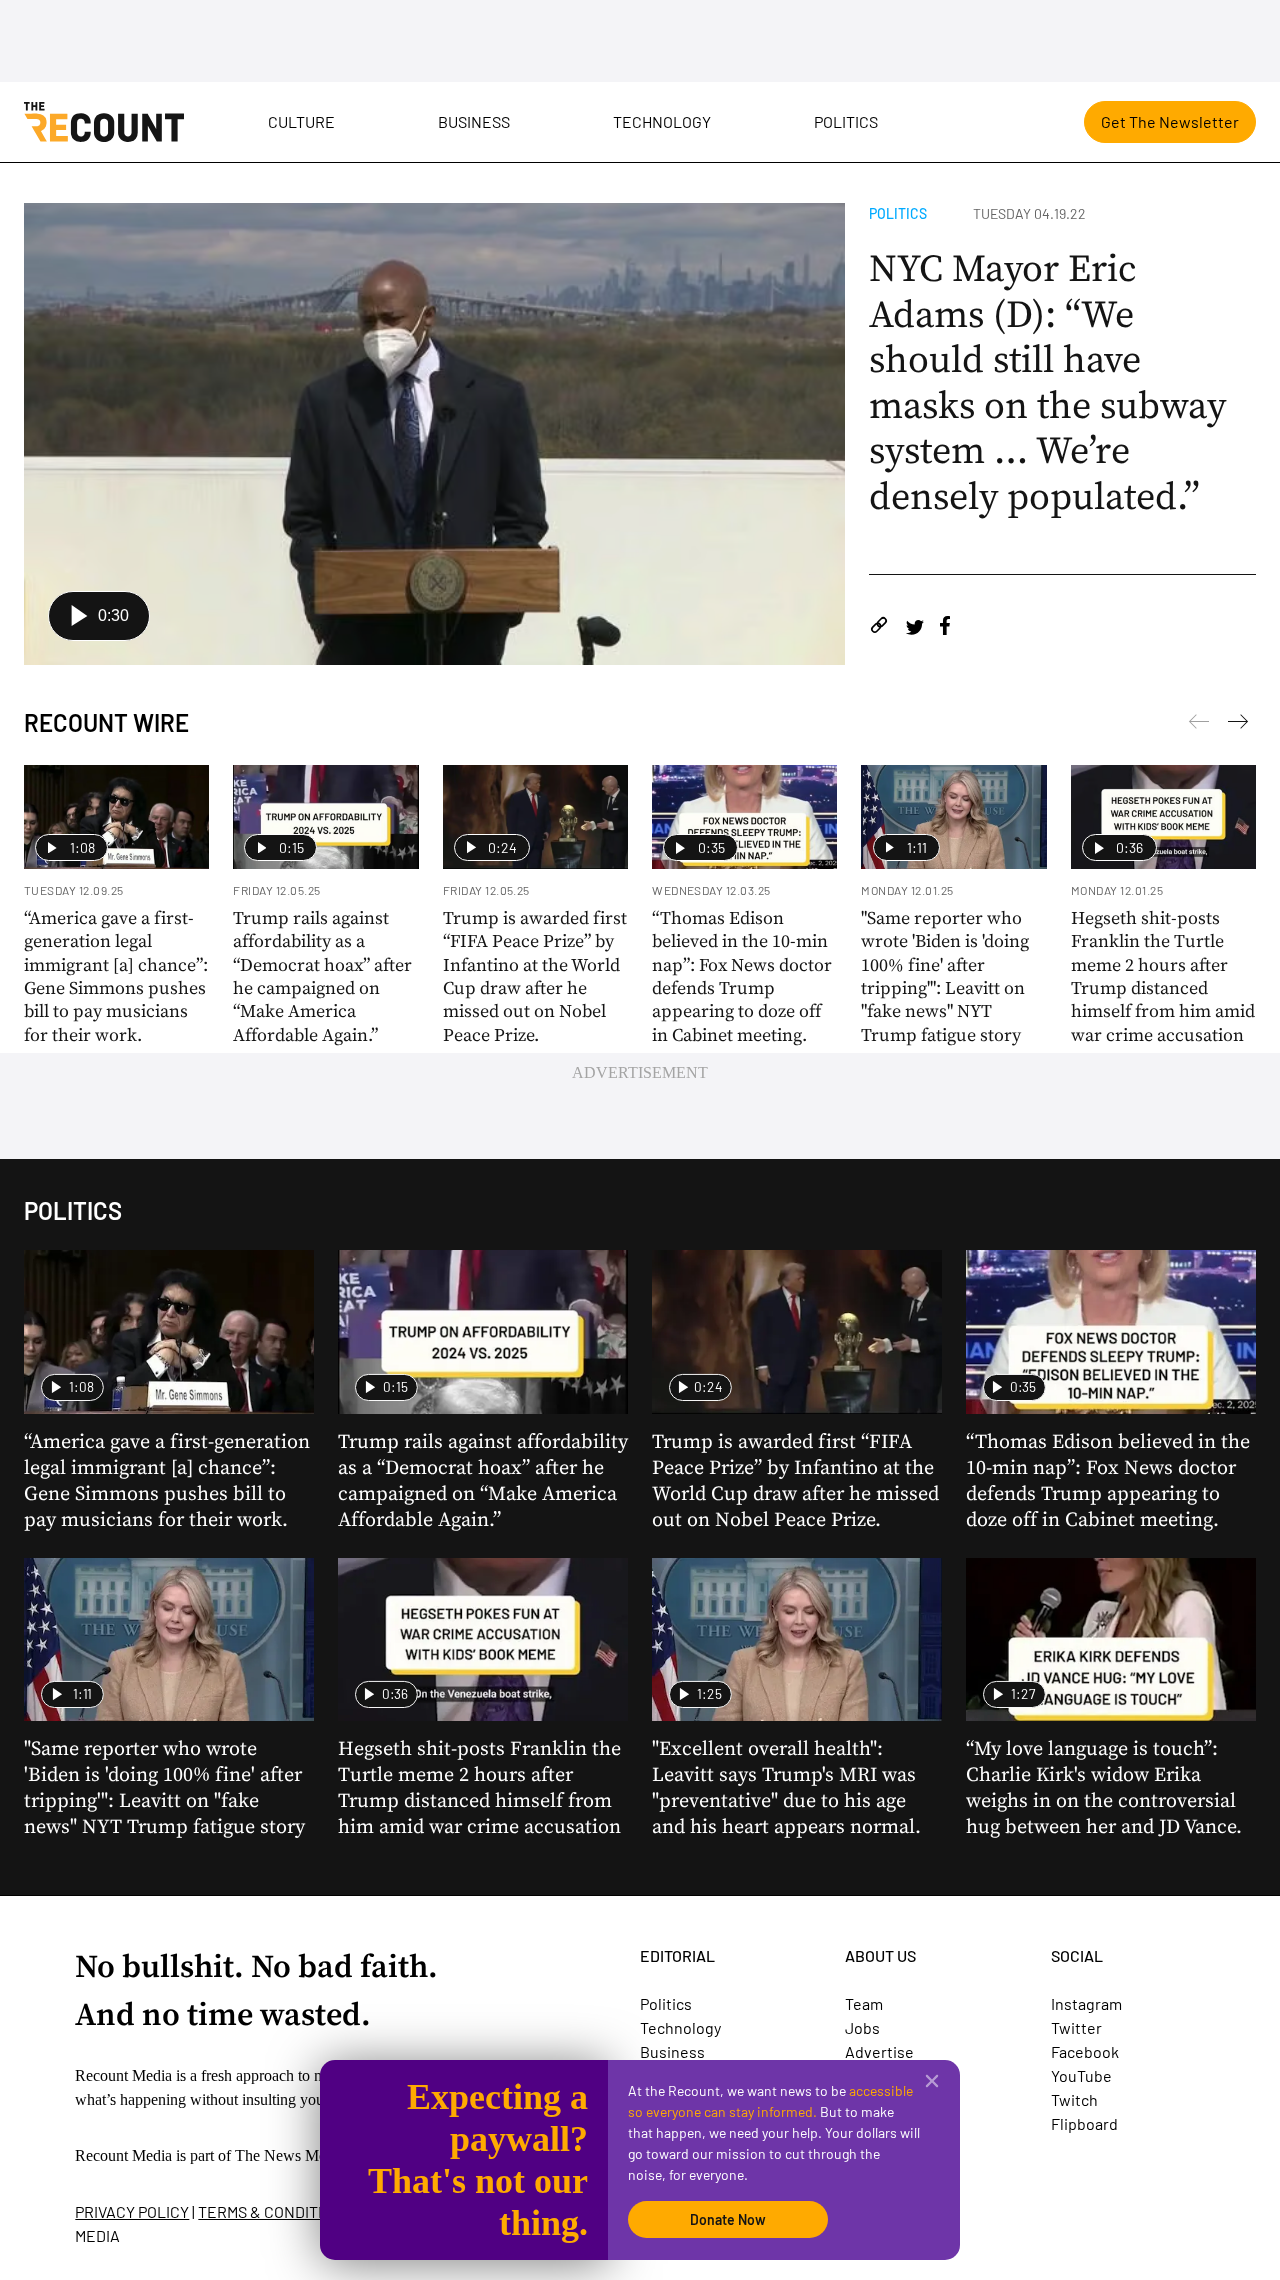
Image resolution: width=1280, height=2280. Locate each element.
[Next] (1199, 725)
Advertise (879, 2051)
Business (474, 121)
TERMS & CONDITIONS (275, 2211)
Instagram (1086, 2003)
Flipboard (1084, 2123)
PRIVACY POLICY (132, 2211)
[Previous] (1238, 725)
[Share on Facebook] (945, 628)
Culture (301, 121)
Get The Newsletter (1170, 121)
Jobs (862, 2027)
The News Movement (304, 2155)
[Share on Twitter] (914, 628)
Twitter (1076, 2027)
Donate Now (728, 2219)
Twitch (1074, 2099)
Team (864, 2003)
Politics (846, 121)
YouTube (1081, 2075)
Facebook (1085, 2051)
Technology (662, 121)
